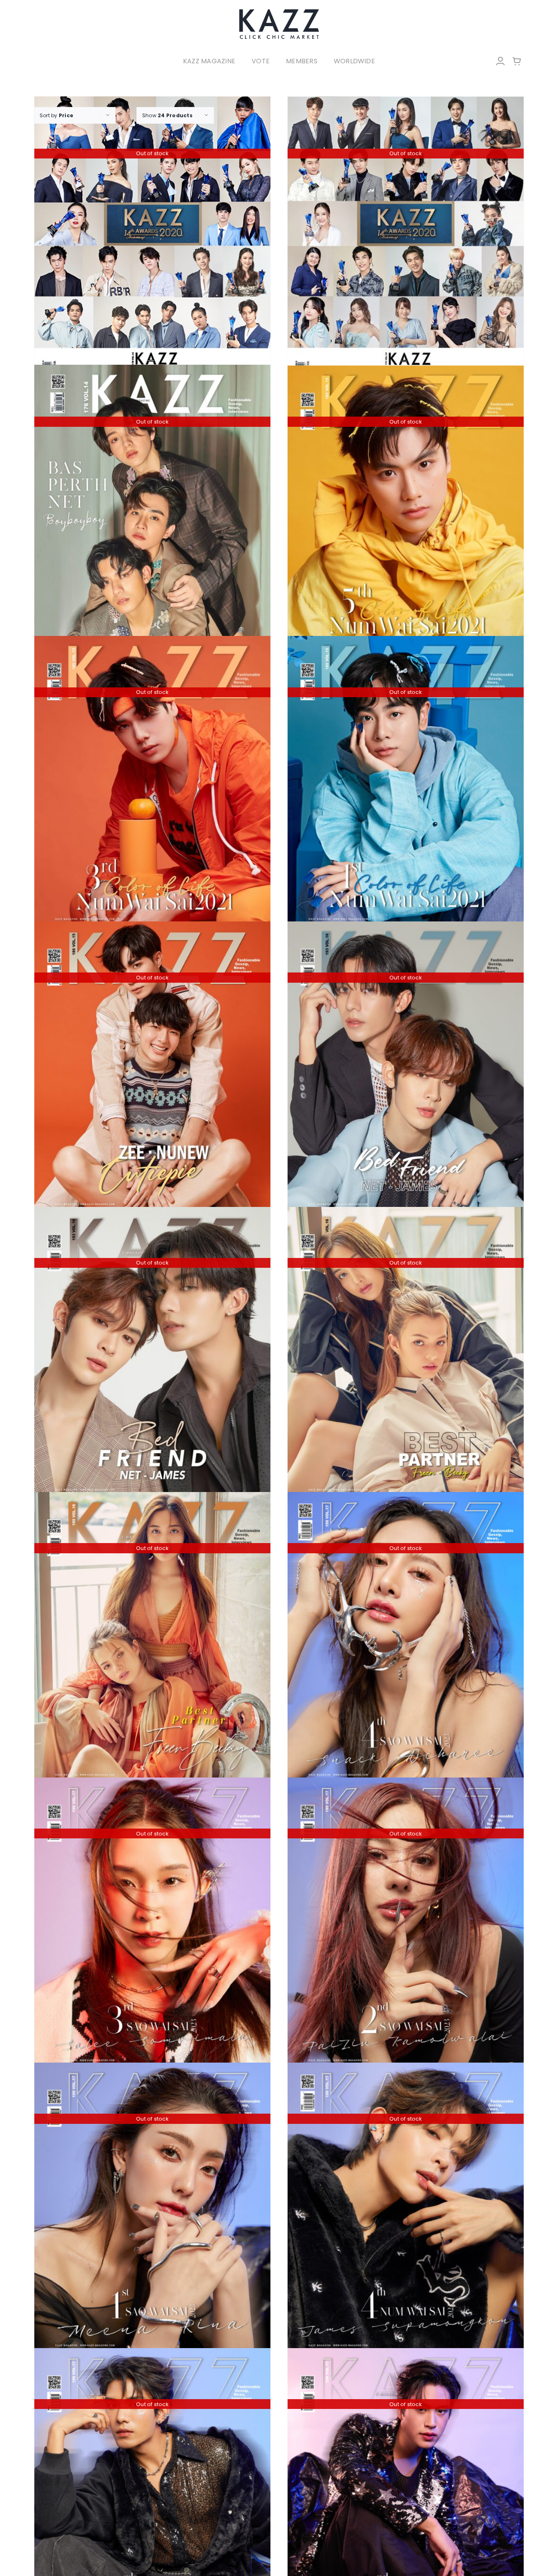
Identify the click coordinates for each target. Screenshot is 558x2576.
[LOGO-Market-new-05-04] (279, 11)
